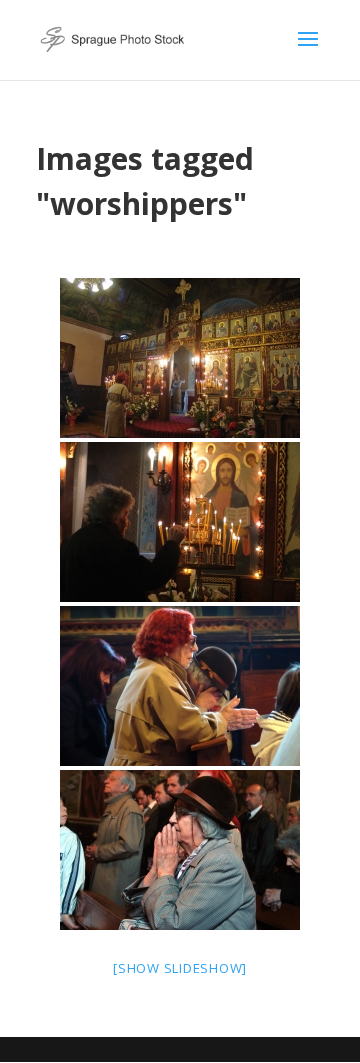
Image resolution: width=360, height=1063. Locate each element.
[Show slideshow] (180, 968)
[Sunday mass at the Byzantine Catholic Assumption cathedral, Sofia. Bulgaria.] (180, 850)
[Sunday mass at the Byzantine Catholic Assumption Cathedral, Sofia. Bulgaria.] (180, 358)
